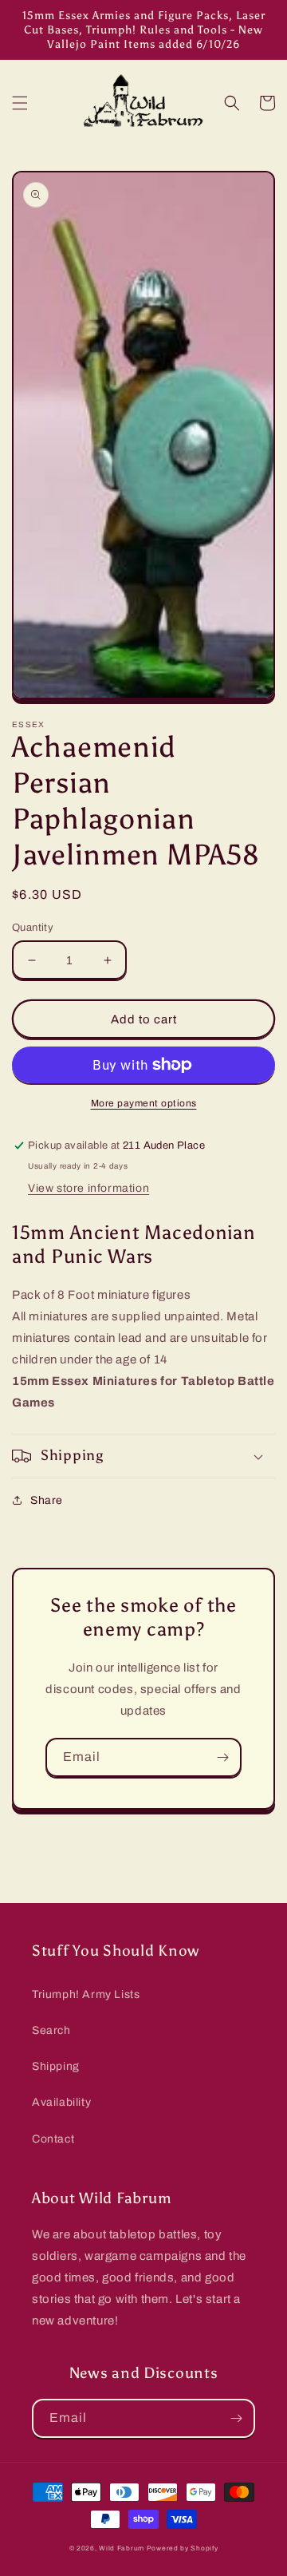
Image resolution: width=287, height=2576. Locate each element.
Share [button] (47, 1500)
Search (51, 2030)
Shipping (56, 2066)
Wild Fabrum (122, 2548)
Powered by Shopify (183, 2548)
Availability (61, 2102)
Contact (53, 2139)
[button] (20, 103)
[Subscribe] (222, 1757)
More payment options (144, 1103)
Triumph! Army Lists (86, 1994)
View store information (88, 1188)
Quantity (33, 928)
